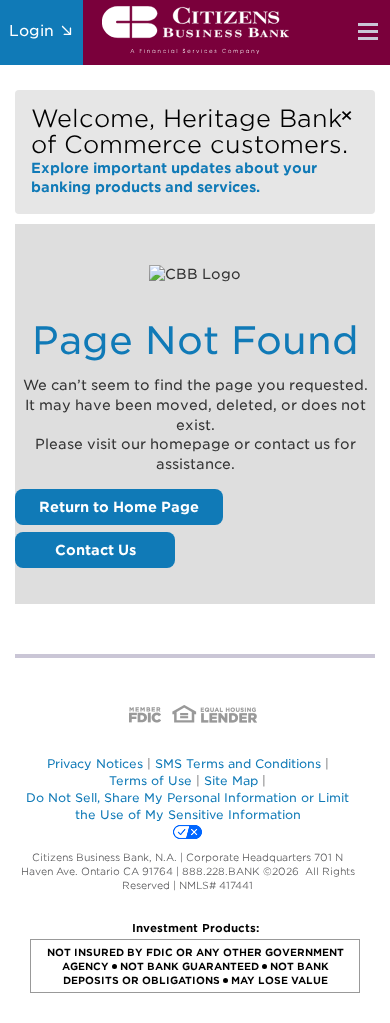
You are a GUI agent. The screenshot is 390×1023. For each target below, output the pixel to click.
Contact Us (95, 550)
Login (34, 31)
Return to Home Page (119, 507)
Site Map (231, 780)
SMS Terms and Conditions (238, 763)
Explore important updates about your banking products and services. (189, 149)
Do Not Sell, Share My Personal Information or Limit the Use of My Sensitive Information (187, 806)
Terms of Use (150, 780)
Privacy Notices (95, 763)
